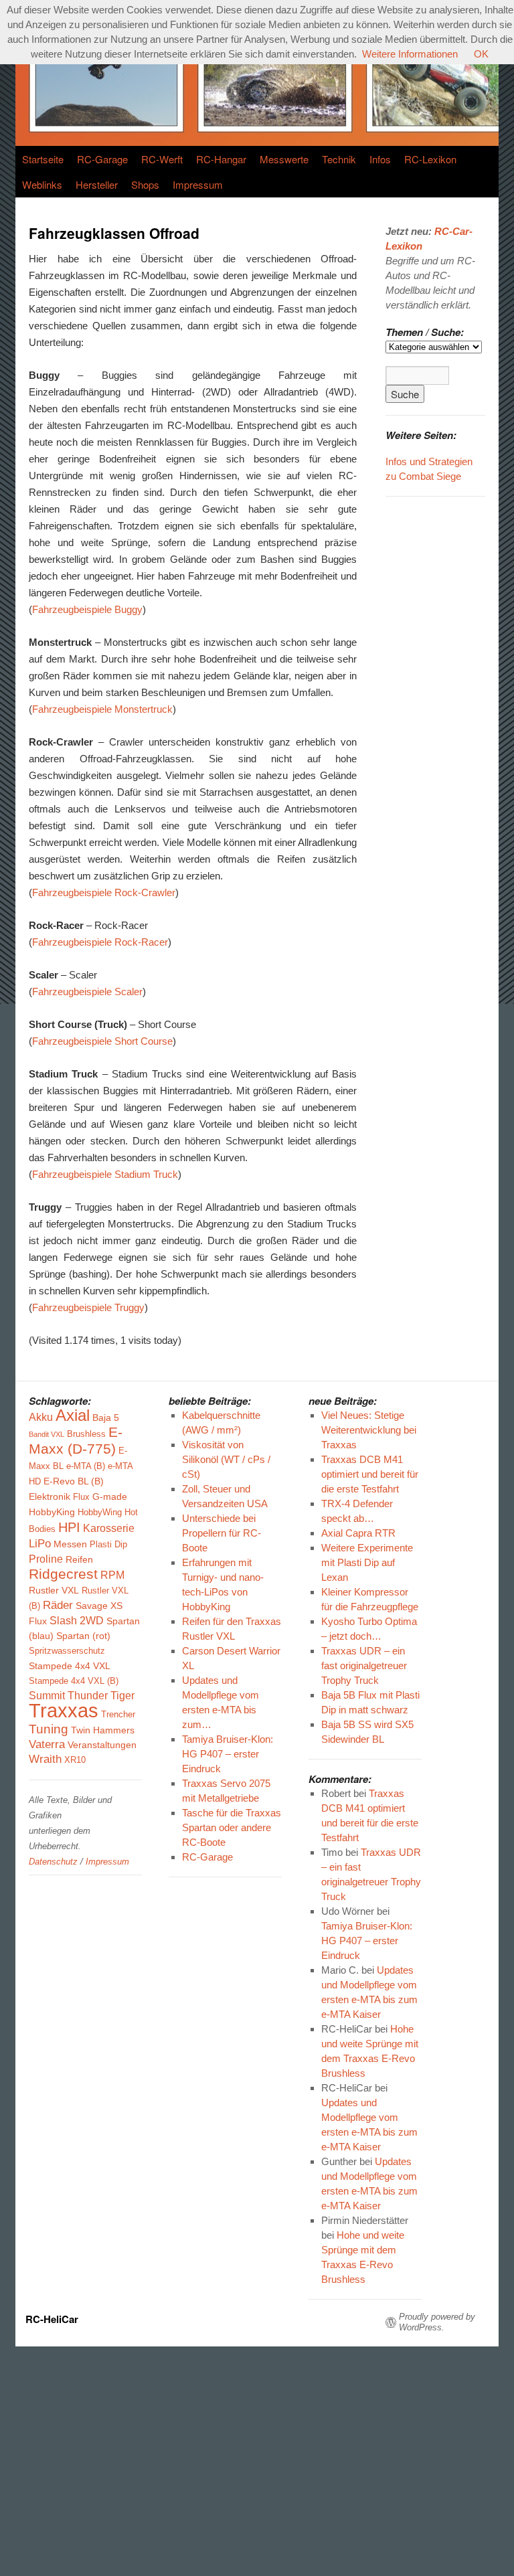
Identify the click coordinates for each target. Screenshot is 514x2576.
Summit (47, 1696)
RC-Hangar (221, 159)
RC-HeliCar (52, 2319)
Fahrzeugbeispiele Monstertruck (102, 709)
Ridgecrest (63, 1574)
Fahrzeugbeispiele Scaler (87, 992)
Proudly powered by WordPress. (437, 2322)
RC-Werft (162, 159)
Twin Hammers (103, 1730)
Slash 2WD (77, 1621)
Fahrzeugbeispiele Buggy (87, 609)
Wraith (45, 1759)
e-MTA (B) (86, 1466)
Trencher (118, 1715)
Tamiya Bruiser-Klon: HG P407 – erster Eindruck (367, 1941)
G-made (110, 1496)
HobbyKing (52, 1512)
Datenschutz (53, 1862)
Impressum (198, 184)
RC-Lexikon (430, 159)
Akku (41, 1417)
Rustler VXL (54, 1590)
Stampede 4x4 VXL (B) (74, 1681)
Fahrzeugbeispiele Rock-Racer (100, 942)
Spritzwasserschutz (67, 1651)
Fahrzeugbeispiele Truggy (88, 1307)
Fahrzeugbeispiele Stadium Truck (105, 1174)
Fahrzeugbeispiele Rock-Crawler (104, 892)
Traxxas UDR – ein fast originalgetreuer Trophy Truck (364, 1665)
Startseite (43, 159)
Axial (73, 1415)
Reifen (79, 1559)
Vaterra (47, 1744)
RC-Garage (102, 159)
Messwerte (284, 159)
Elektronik (50, 1496)
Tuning (49, 1729)
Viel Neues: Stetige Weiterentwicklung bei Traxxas (369, 1430)
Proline (46, 1559)
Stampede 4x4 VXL (70, 1666)
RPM (112, 1575)
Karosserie (109, 1528)
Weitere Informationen (410, 54)
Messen (70, 1544)
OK (481, 54)
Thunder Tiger (101, 1696)
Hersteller (97, 184)
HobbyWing (100, 1513)
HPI (69, 1527)
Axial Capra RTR (358, 1533)
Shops (145, 184)
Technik (339, 159)
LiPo (40, 1544)
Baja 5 (106, 1418)
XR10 (75, 1760)
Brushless (86, 1434)
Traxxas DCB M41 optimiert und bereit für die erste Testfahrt (370, 1474)
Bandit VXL (47, 1434)
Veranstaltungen (102, 1745)
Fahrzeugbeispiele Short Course (102, 1041)
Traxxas (64, 1710)
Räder (58, 1605)
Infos (380, 159)
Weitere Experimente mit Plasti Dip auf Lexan (367, 1562)
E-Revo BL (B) (74, 1481)
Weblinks (42, 184)
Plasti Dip (108, 1545)
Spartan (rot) (83, 1636)
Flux (81, 1497)
